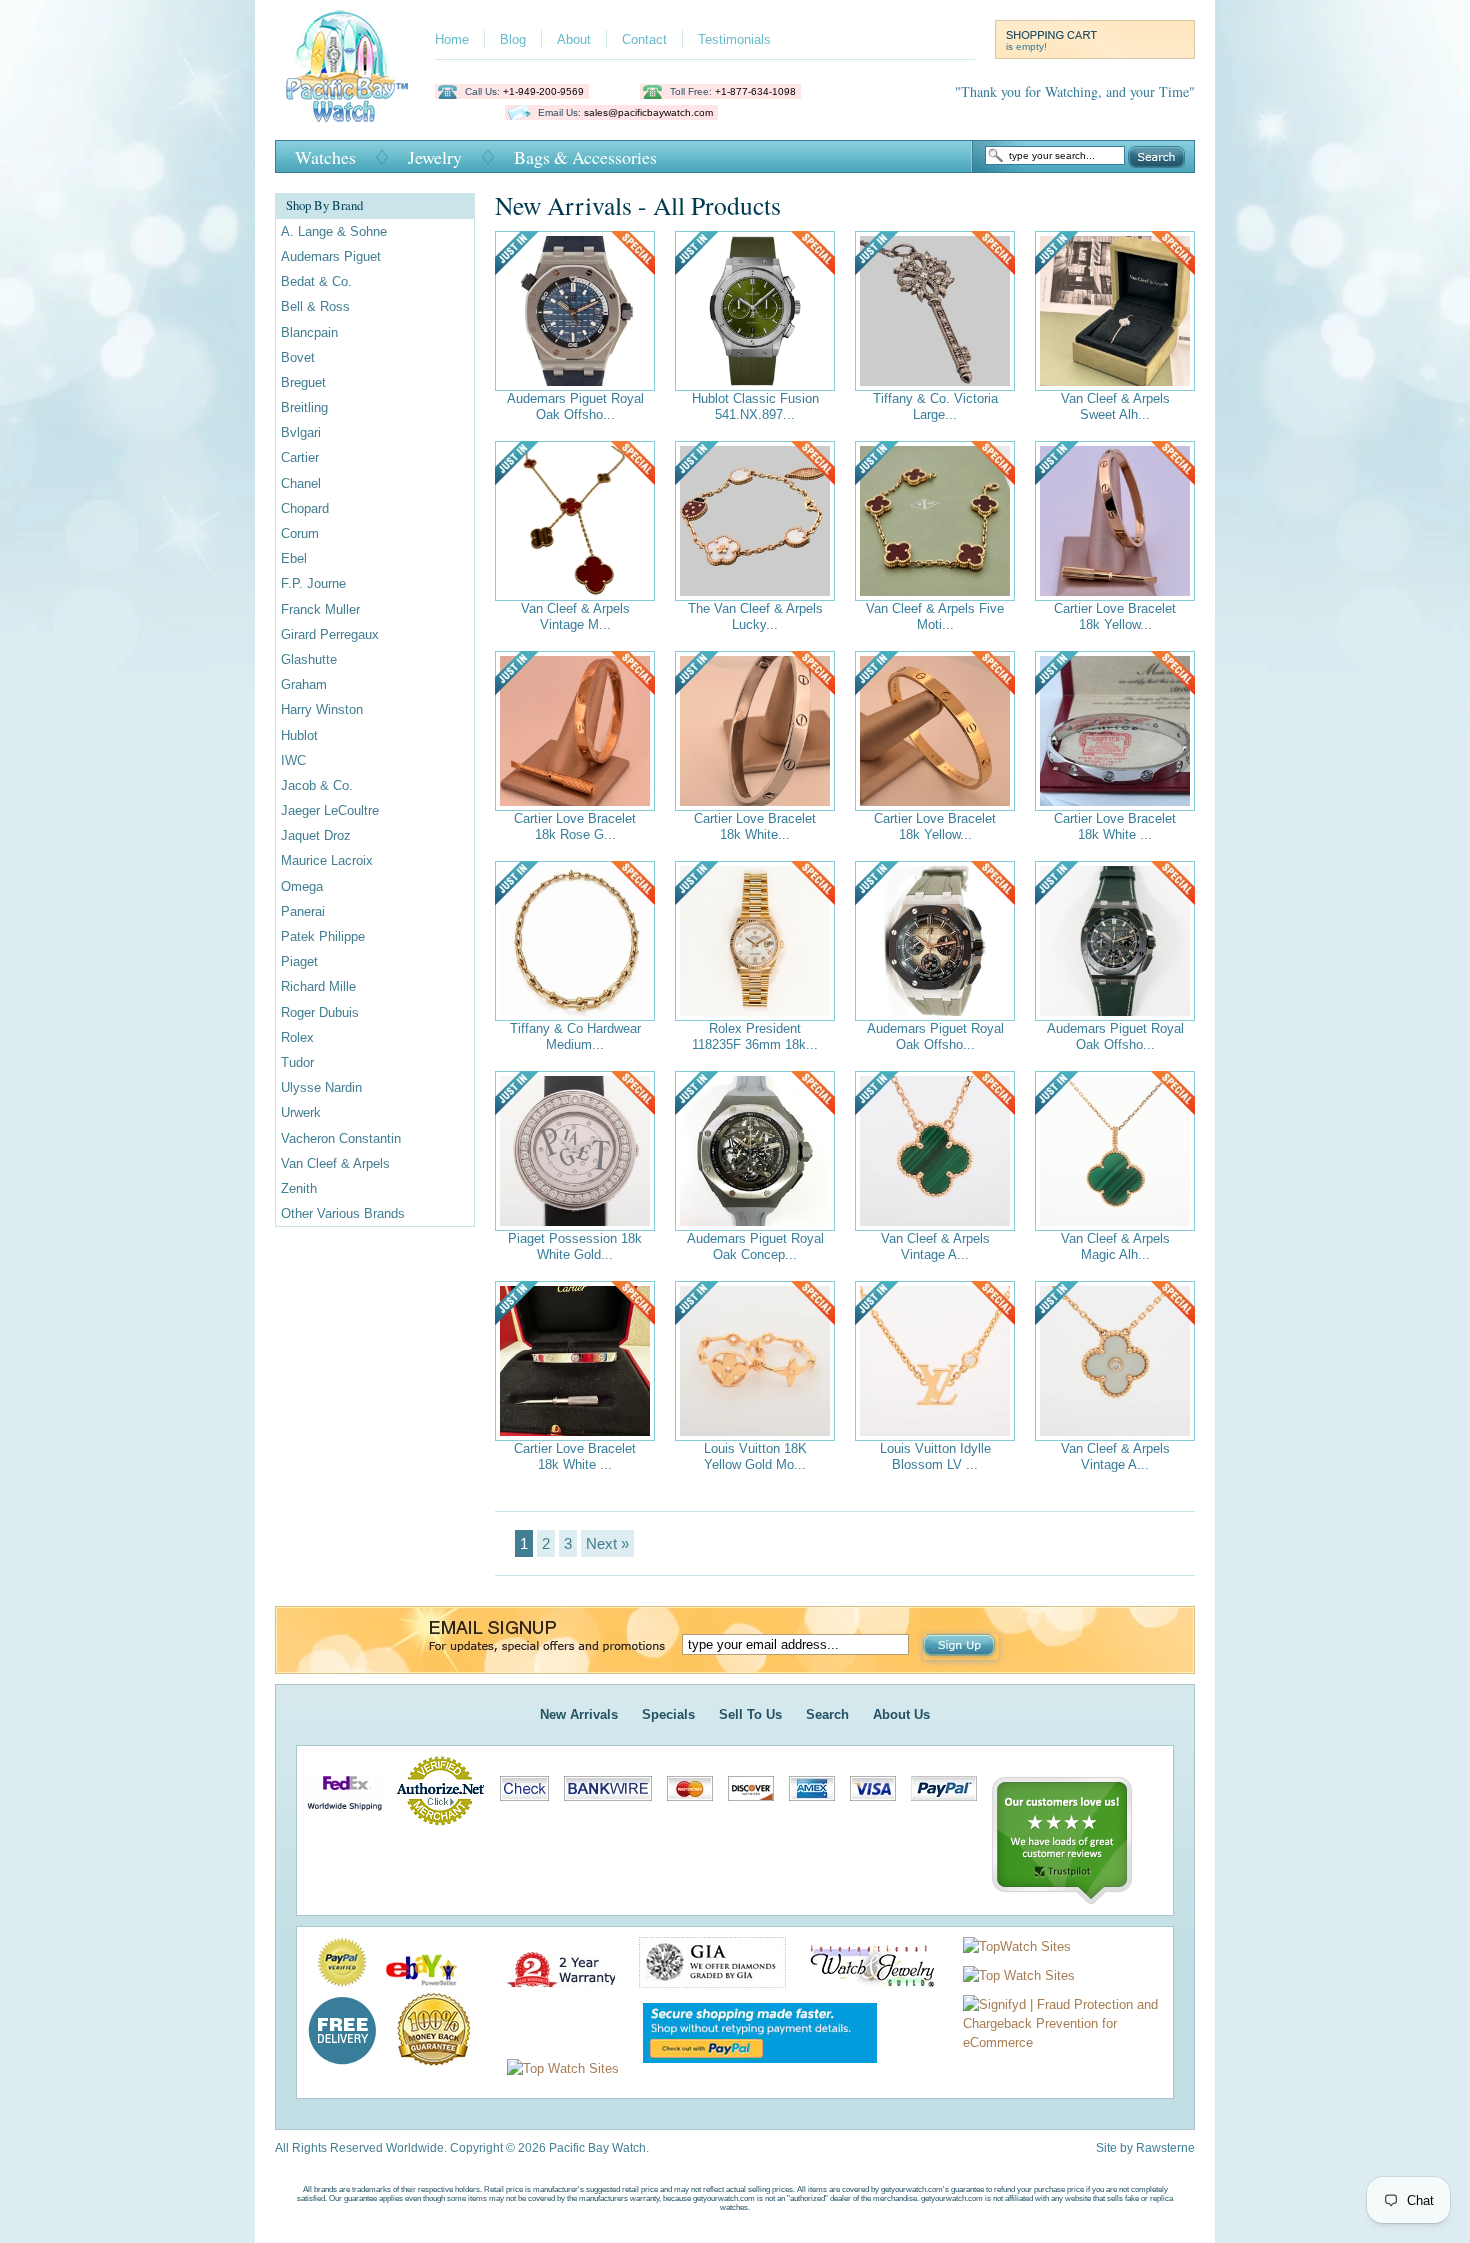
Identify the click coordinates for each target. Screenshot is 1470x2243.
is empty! (1026, 46)
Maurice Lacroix (327, 860)
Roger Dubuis (320, 1012)
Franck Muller (320, 609)
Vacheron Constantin (341, 1138)
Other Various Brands (343, 1213)
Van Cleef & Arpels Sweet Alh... (1115, 406)
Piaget (299, 961)
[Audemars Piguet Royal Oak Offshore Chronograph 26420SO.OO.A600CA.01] (935, 941)
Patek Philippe (323, 936)
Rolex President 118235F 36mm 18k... (755, 1036)
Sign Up (961, 1647)
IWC (293, 760)
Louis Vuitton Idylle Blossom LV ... (935, 1456)
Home (452, 39)
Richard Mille (318, 986)
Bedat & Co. (316, 281)
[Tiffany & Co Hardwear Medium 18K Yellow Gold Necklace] (575, 941)
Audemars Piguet (331, 256)
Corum (300, 533)
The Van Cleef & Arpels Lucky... (755, 616)
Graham (304, 684)
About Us (901, 1714)
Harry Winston (322, 709)
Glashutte (309, 659)
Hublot (299, 735)
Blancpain (309, 332)
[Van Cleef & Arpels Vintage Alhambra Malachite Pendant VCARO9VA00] (935, 1151)
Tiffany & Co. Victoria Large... (935, 406)
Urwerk (301, 1112)
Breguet (303, 382)
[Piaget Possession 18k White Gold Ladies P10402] (575, 1151)
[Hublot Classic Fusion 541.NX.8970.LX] (755, 311)
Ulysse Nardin (321, 1087)
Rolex (297, 1037)
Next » (607, 1543)
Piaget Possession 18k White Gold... (575, 1246)
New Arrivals (579, 1714)
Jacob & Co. (317, 785)
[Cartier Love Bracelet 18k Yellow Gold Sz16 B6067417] (1115, 521)
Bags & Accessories (585, 157)
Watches (325, 157)
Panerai (303, 911)
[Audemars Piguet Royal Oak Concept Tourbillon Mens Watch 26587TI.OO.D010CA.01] (755, 1151)
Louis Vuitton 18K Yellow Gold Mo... (755, 1456)
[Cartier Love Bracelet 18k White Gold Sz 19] (755, 731)
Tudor (297, 1062)
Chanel (301, 483)
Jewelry (435, 157)
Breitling (304, 407)
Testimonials (734, 39)
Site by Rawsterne (1145, 2148)
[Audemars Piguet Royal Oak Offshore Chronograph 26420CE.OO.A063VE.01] (1115, 941)
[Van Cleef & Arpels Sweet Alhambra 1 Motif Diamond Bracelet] (1115, 311)
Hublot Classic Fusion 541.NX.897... (755, 406)
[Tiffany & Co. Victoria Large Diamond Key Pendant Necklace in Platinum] (935, 311)
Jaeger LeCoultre (330, 810)
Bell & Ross (315, 306)
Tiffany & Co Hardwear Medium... (575, 1036)
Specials (668, 1714)
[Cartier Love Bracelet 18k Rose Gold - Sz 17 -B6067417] (575, 731)
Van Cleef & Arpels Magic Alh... (1115, 1246)
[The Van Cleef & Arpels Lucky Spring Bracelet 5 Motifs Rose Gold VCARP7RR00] (755, 521)
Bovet (298, 357)
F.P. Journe (313, 583)
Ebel (294, 558)
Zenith (299, 1188)
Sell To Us (750, 1714)
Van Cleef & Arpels (335, 1163)
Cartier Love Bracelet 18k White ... (1115, 826)
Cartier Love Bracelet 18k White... (755, 826)
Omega (302, 886)
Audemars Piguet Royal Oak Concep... (755, 1246)
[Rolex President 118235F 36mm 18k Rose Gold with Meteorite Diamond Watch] (755, 941)
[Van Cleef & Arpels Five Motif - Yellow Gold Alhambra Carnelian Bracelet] (935, 521)
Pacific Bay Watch (346, 66)
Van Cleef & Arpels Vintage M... (575, 616)
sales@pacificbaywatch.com (648, 112)
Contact (644, 39)
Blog (513, 39)
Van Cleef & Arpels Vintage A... (935, 1246)
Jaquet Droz (316, 835)
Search (1156, 157)
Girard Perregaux (330, 634)
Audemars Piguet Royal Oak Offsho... (575, 406)
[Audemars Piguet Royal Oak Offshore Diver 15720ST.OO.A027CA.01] (575, 311)
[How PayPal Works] (750, 2068)
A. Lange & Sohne (334, 231)
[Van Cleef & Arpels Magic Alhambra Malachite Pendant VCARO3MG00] (1115, 1151)
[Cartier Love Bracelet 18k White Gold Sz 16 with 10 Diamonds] (1115, 731)
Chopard (305, 508)
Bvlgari (301, 432)
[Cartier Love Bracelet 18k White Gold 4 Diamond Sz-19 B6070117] (575, 1361)
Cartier (300, 457)
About (574, 39)
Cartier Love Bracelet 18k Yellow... (1115, 616)
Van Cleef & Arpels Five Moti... (935, 616)
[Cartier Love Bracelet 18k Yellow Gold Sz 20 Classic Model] (935, 731)
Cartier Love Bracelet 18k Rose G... (575, 826)
